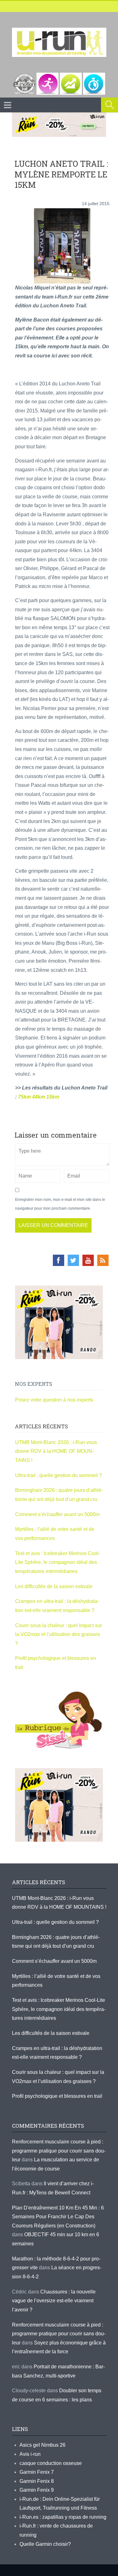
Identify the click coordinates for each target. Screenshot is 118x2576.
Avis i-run (30, 2454)
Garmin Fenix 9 (37, 2490)
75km (24, 1097)
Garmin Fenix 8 (37, 2481)
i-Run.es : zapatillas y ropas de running (63, 2517)
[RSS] (103, 1260)
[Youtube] (88, 1260)
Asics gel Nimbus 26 (42, 2445)
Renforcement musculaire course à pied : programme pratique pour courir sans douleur (59, 2151)
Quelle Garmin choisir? (45, 2544)
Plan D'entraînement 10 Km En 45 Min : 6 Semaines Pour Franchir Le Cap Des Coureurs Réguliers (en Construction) (58, 2217)
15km (53, 1097)
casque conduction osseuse (51, 2463)
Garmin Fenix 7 (37, 2472)
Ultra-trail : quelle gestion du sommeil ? (59, 1475)
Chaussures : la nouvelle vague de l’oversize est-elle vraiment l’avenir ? (54, 2301)
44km (39, 1097)
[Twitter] (73, 1260)
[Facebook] (59, 1260)
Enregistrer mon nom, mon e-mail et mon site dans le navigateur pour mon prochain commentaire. (60, 1204)
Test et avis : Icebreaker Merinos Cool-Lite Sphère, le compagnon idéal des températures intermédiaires (58, 1562)
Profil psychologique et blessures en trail (57, 2096)
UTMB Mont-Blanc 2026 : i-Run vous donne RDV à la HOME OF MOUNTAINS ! (56, 1451)
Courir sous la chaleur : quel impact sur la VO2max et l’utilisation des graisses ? (59, 1634)
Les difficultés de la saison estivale (54, 1586)
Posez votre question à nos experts (54, 1400)
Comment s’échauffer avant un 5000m (58, 1514)
